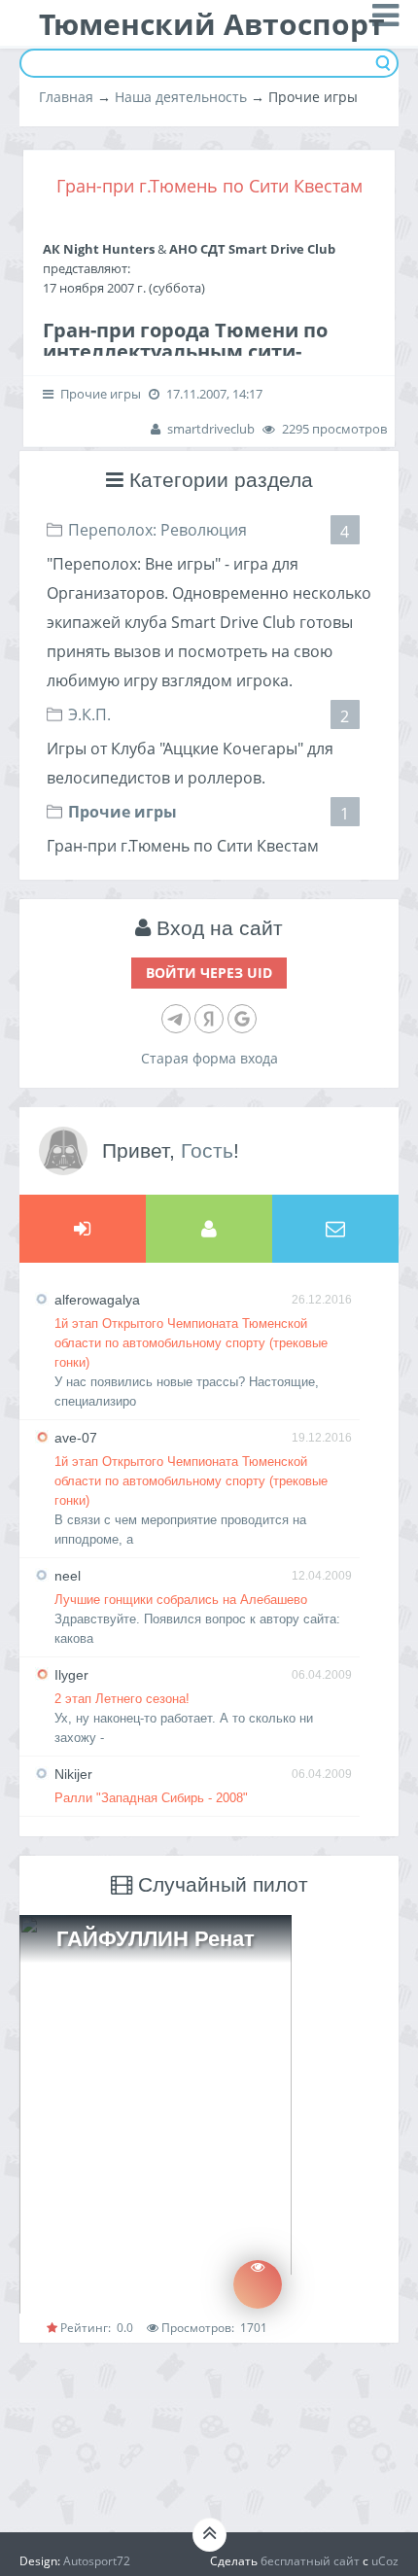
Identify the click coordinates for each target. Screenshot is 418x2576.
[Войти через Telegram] (176, 1019)
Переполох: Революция (157, 530)
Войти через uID (209, 973)
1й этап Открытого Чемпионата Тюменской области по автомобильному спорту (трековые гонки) (191, 1343)
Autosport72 (97, 2561)
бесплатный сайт (310, 2561)
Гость (207, 1150)
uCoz (385, 2561)
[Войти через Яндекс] (209, 1019)
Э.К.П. (89, 714)
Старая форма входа (209, 1058)
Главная (66, 97)
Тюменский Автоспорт (212, 24)
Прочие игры (122, 812)
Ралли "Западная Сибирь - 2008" (151, 1798)
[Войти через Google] (242, 1019)
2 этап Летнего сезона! (122, 1699)
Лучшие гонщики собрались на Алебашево (181, 1600)
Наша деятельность (181, 97)
